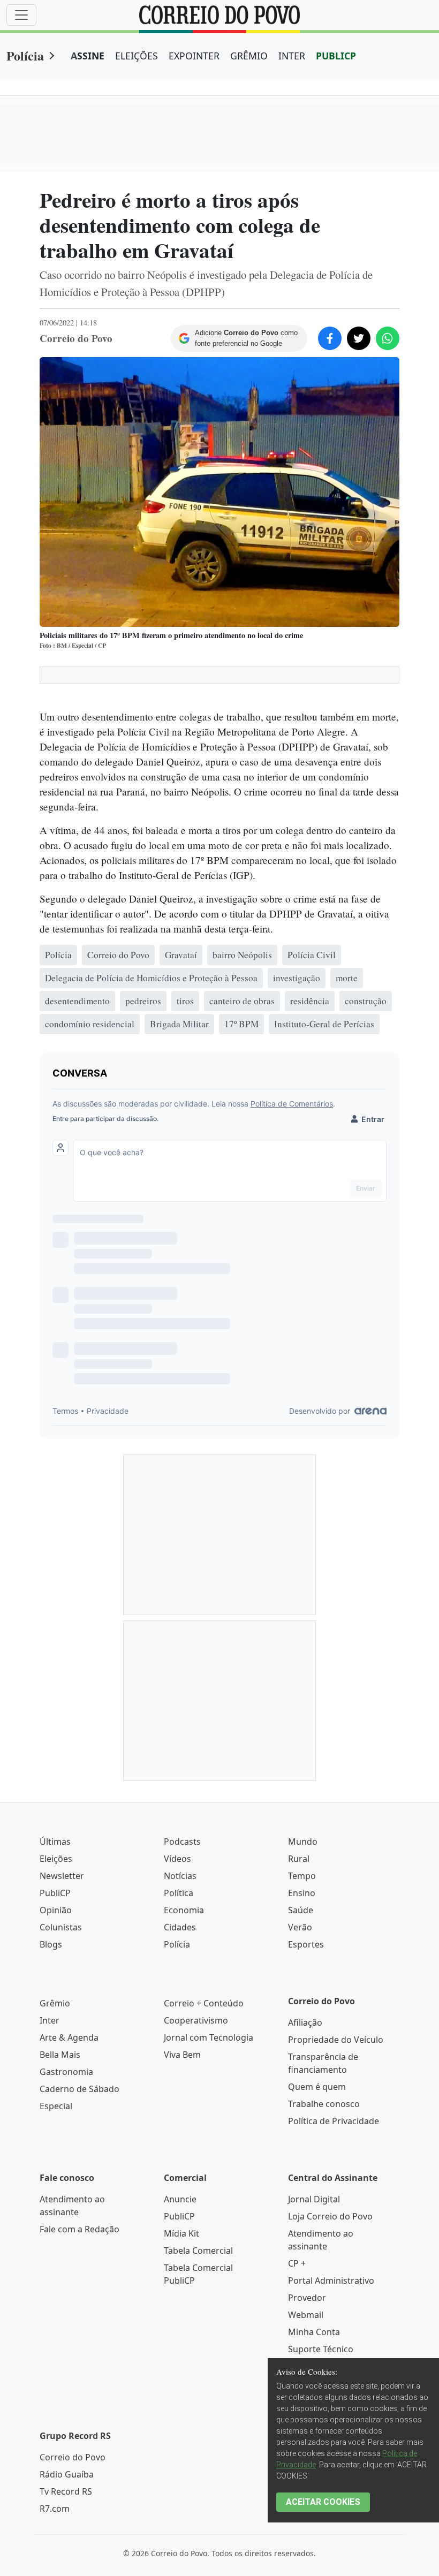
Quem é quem (317, 2087)
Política (179, 1893)
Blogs (51, 1944)
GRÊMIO (249, 56)
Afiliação (305, 2022)
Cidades (180, 1927)
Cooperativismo (196, 2020)
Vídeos (177, 1859)
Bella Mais (60, 2055)
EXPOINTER (194, 56)
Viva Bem (182, 2055)
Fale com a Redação (80, 2229)
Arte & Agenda (69, 2037)
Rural (299, 1859)
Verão (300, 1927)
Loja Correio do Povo (330, 2216)
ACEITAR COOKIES (323, 2502)
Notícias (180, 1876)
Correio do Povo (73, 2457)
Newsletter (62, 1876)
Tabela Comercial (198, 2251)
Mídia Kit (181, 2233)
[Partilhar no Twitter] (359, 338)
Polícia (25, 55)
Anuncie (180, 2199)
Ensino (302, 1893)
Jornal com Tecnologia (209, 2037)
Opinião (56, 1910)
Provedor (307, 2298)
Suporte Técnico (321, 2349)
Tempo (302, 1876)
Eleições (56, 1859)
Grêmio (55, 2003)
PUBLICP (336, 56)
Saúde (301, 1910)
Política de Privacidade (334, 2121)
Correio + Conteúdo (204, 2003)
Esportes (306, 1944)
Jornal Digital (314, 2199)
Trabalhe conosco (324, 2104)
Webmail (306, 2315)
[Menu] (21, 15)
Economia (184, 1910)
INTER (292, 56)
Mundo (303, 1842)
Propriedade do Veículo (336, 2040)
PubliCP (55, 1893)
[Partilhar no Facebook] (330, 338)
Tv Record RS (66, 2491)
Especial (56, 2106)
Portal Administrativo (331, 2280)
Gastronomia (66, 2072)
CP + (297, 2263)
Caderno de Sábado (80, 2089)
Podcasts (182, 1842)
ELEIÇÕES (137, 56)
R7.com (55, 2509)
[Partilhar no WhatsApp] (388, 338)
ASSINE (88, 56)
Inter (50, 2020)
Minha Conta (314, 2332)
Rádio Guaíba (67, 2474)
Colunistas (61, 1927)
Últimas (55, 1842)
